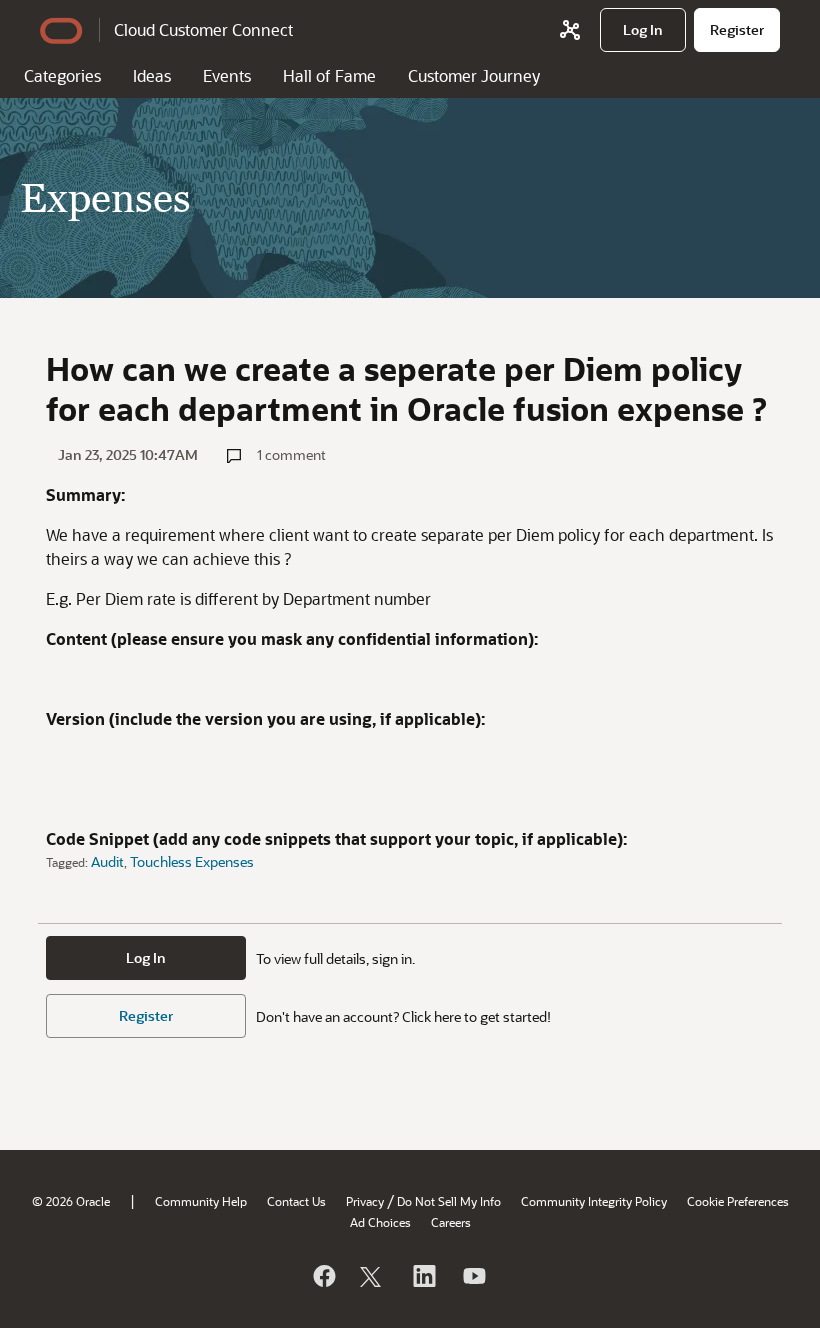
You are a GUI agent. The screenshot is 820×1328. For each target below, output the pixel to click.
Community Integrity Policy (594, 1201)
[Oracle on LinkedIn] (423, 1276)
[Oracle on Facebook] (323, 1276)
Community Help (201, 1201)
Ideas (152, 75)
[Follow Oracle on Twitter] (373, 1276)
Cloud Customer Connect (203, 29)
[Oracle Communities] (570, 30)
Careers (451, 1222)
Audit (107, 861)
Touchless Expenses (192, 861)
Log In (146, 957)
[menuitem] (643, 30)
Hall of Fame (329, 75)
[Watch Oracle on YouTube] (473, 1276)
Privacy (365, 1201)
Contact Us (296, 1201)
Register (146, 1015)
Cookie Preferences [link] (738, 1201)
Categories (62, 75)
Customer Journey (474, 75)
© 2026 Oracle (71, 1201)
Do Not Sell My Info (449, 1201)
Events (227, 75)
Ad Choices (380, 1222)
